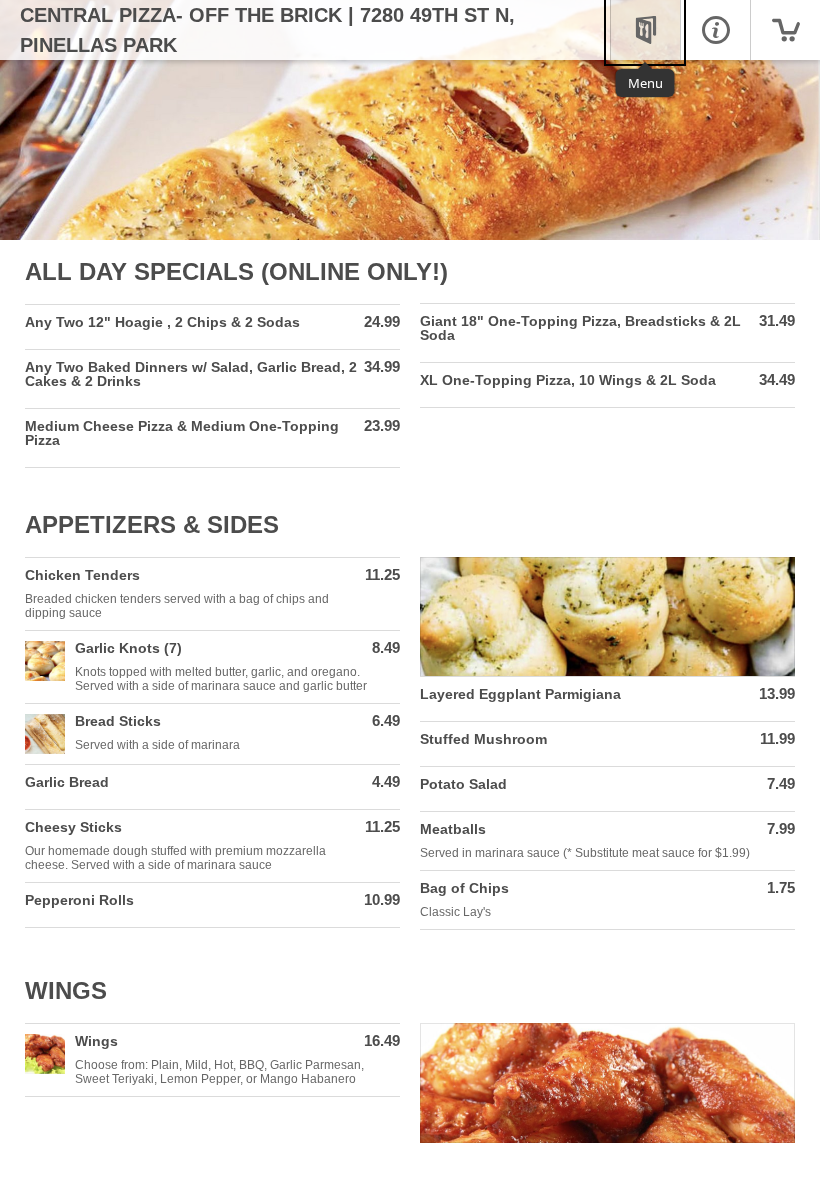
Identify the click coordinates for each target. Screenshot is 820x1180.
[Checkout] (785, 30)
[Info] (715, 30)
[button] (212, 327)
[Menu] (645, 30)
